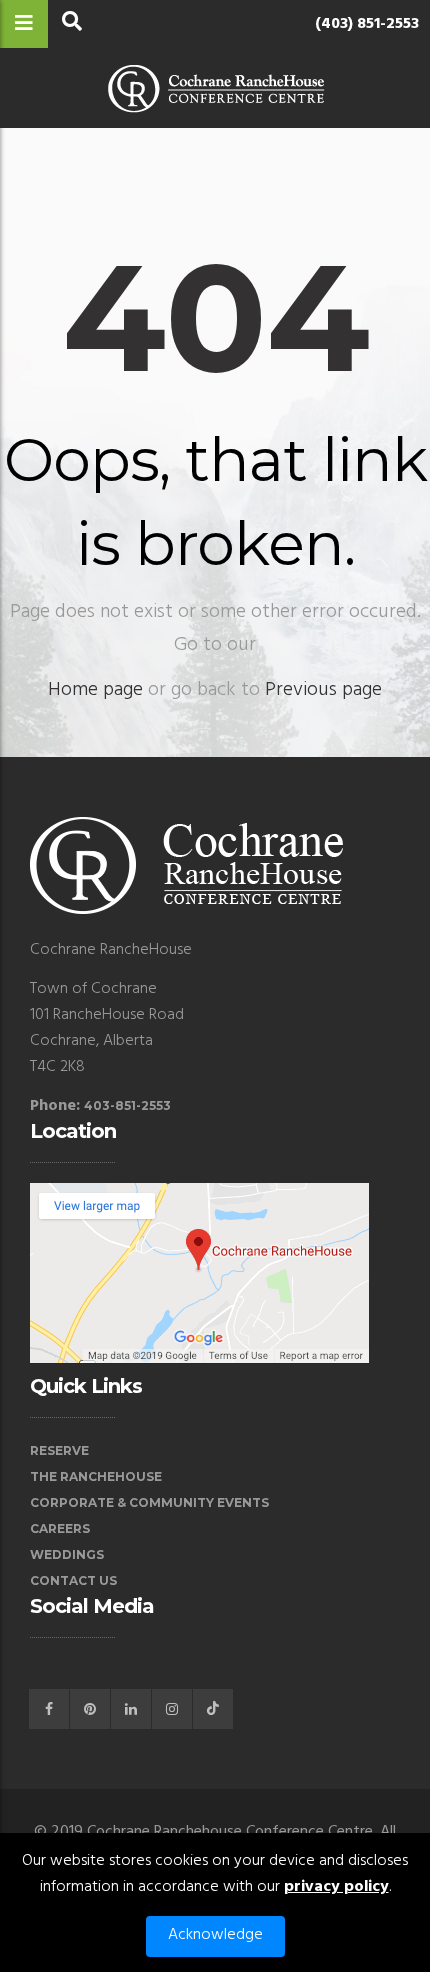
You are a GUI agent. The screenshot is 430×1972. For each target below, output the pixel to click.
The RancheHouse (96, 1476)
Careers (60, 1528)
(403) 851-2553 (367, 24)
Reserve (59, 1450)
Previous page (323, 690)
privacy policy (336, 1887)
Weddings (67, 1554)
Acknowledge (215, 1935)
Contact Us (73, 1580)
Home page (95, 690)
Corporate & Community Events (149, 1502)
